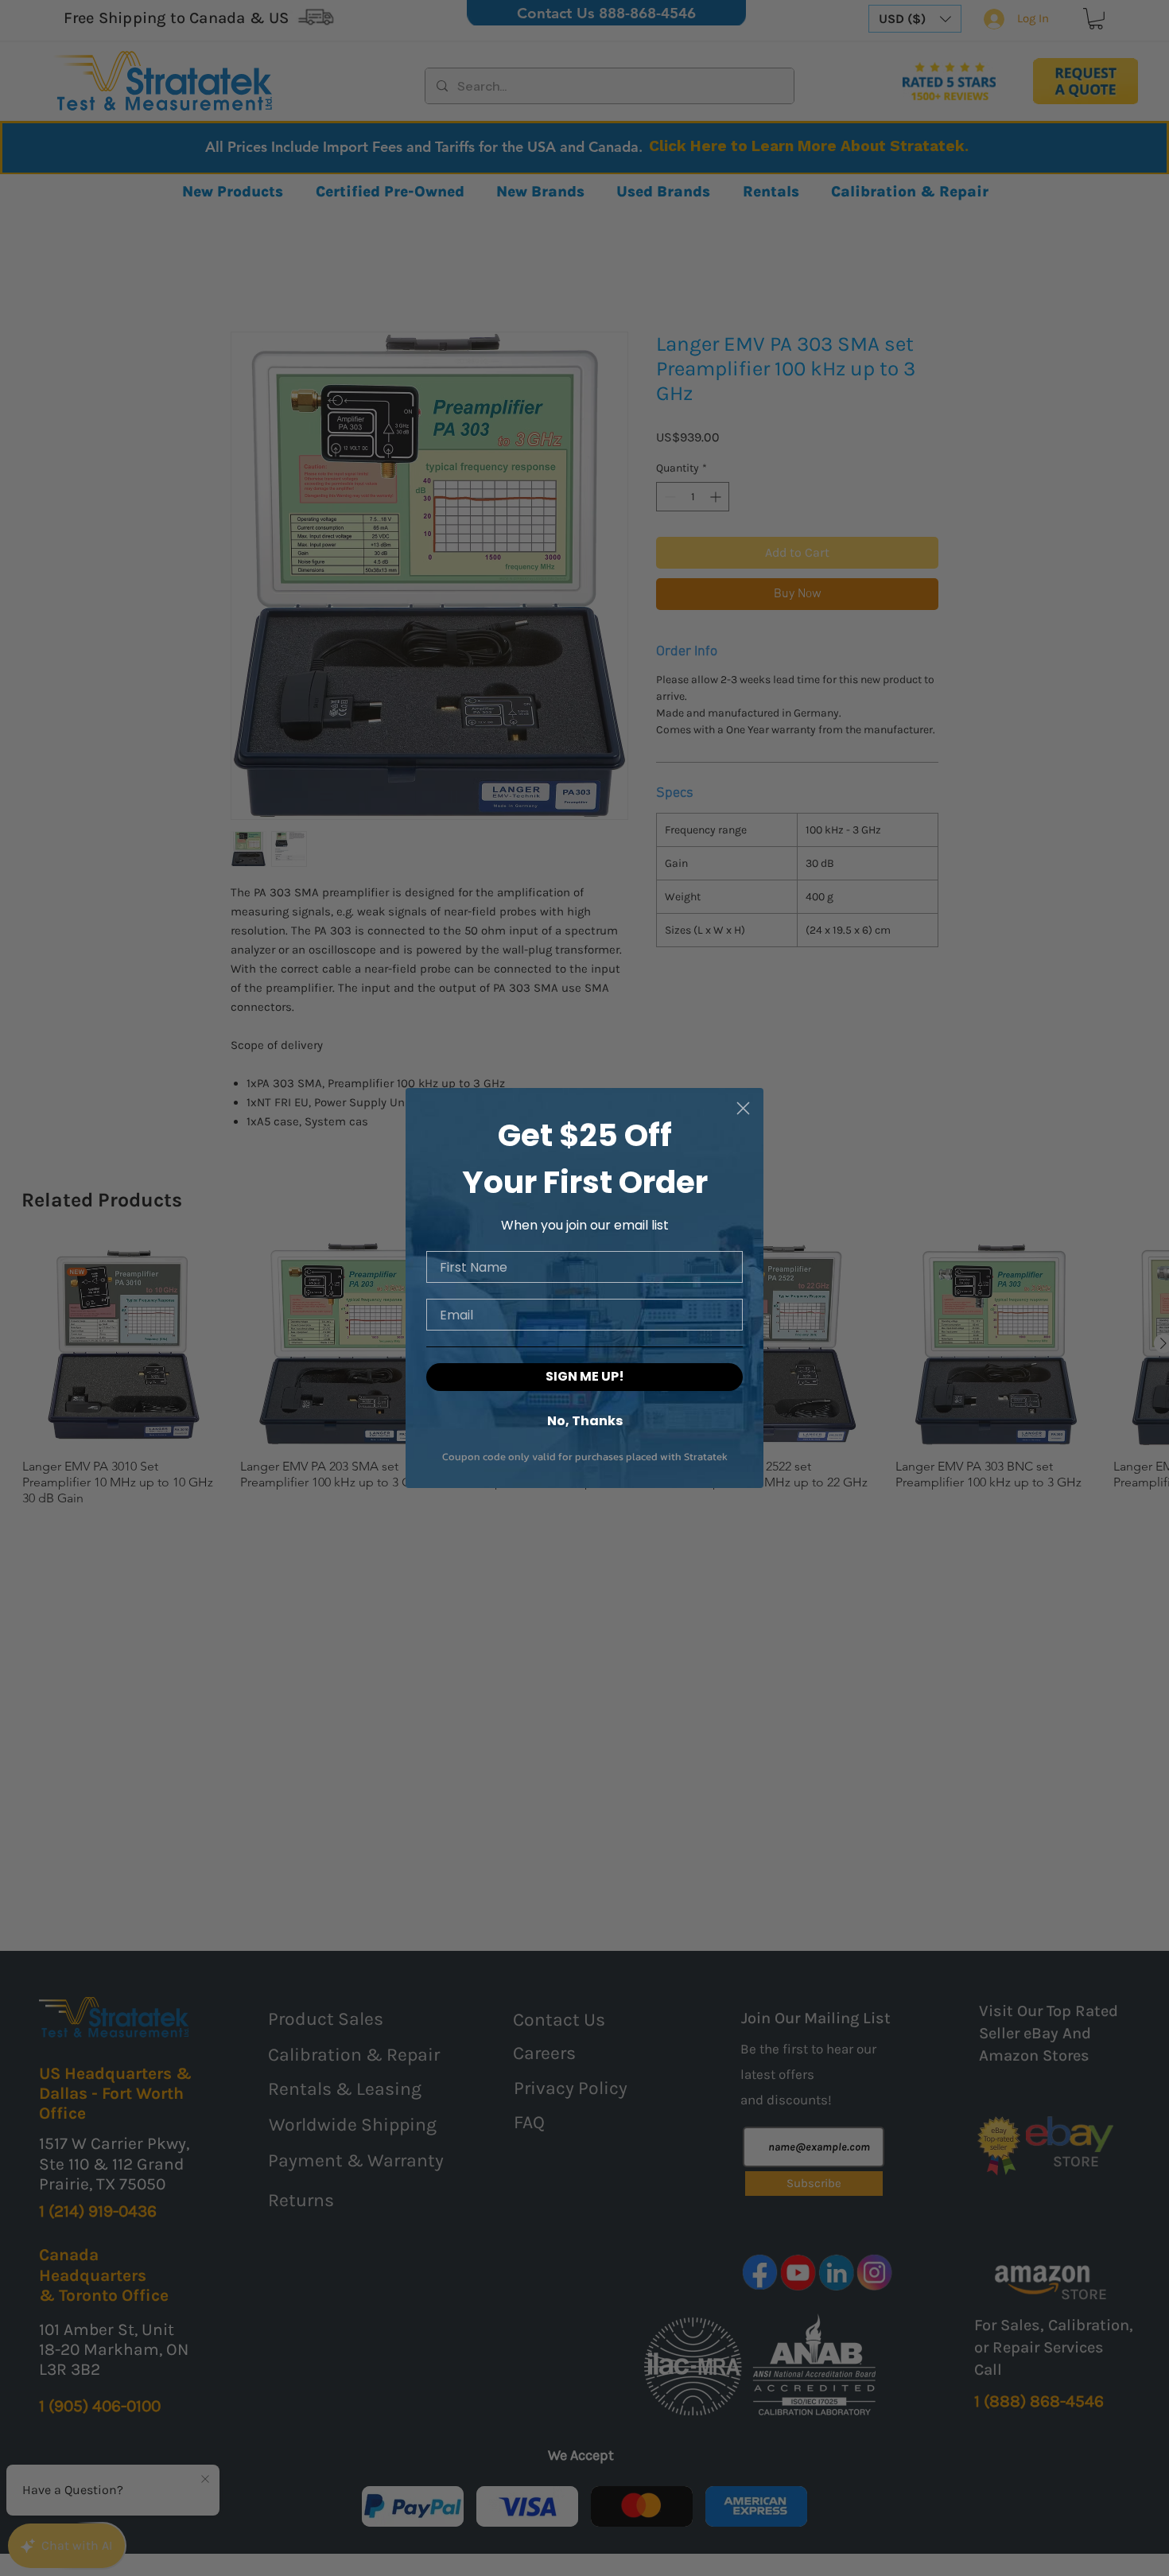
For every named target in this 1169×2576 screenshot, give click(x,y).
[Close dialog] (743, 1108)
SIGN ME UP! (585, 1376)
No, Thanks (585, 1420)
